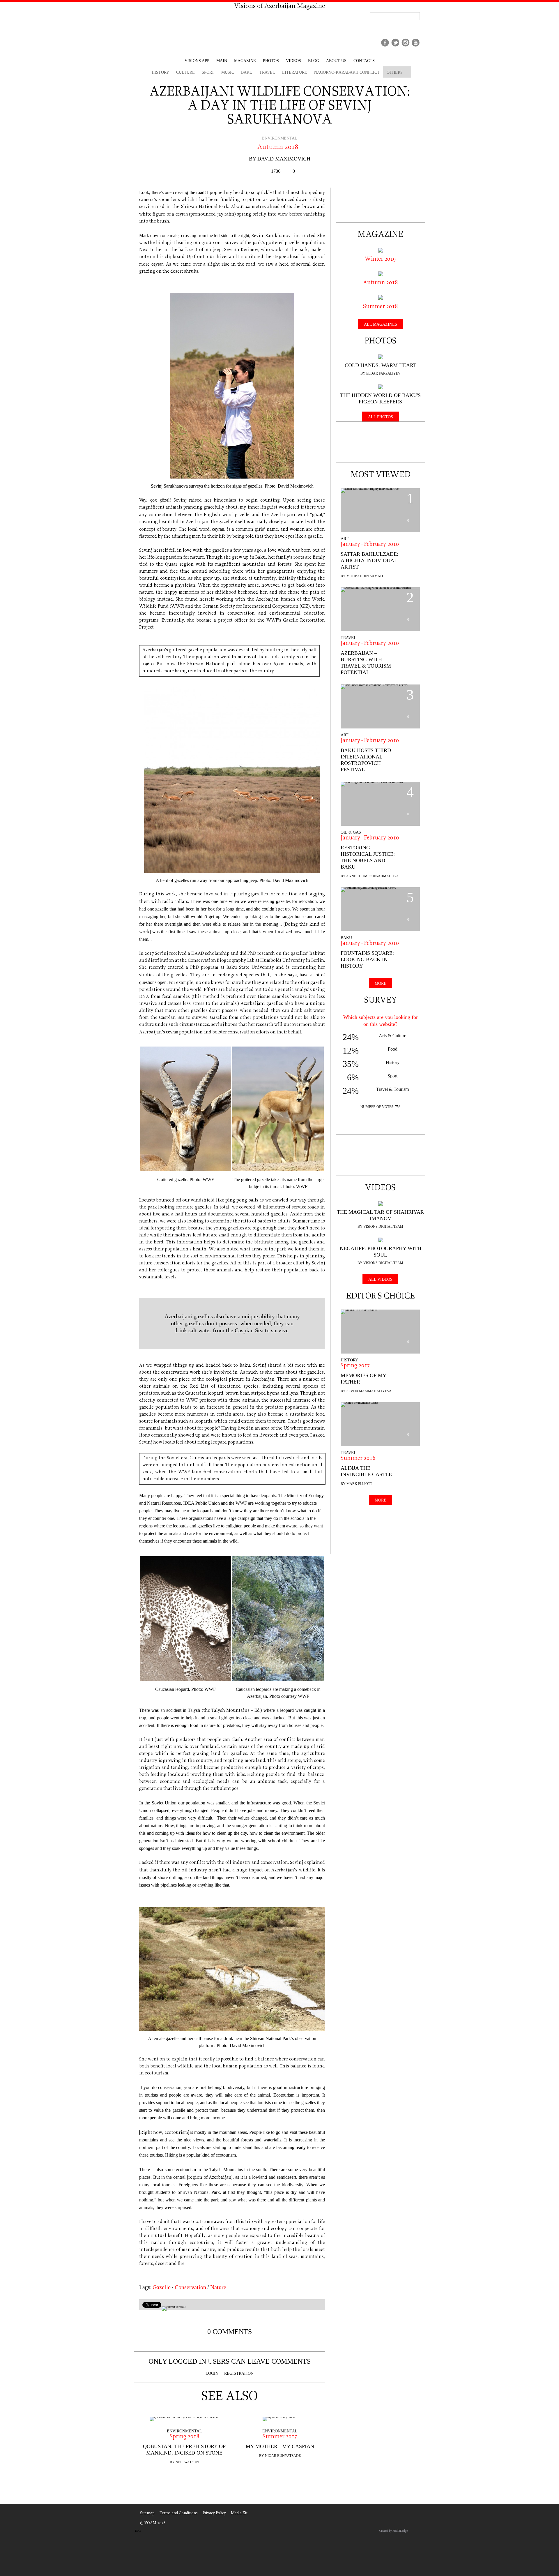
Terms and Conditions (179, 2513)
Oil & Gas (351, 832)
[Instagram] (405, 47)
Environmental (280, 138)
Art (345, 539)
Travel (349, 638)
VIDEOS (293, 61)
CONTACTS (364, 61)
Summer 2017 (280, 2437)
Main (222, 61)
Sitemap (147, 2513)
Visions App (197, 61)
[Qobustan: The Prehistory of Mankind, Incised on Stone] (184, 2419)
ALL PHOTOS (381, 417)
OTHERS (395, 72)
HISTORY (160, 72)
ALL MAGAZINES (381, 324)
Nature (218, 2287)
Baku (247, 72)
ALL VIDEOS (380, 1279)
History (349, 1360)
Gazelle (162, 2287)
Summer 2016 (358, 1459)
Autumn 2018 (278, 147)
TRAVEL (267, 72)
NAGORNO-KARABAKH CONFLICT (347, 72)
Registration (239, 2373)
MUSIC (228, 72)
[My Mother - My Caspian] (280, 2419)
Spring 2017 (355, 1366)
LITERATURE (295, 72)
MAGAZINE (245, 61)
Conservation (190, 2287)
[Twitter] (395, 47)
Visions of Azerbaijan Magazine (280, 6)
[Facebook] (385, 47)
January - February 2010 (370, 545)
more (381, 983)
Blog (314, 61)
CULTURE (185, 72)
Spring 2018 (184, 2437)
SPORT (208, 72)
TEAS (138, 2531)
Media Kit (239, 2513)
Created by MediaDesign (394, 2531)
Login (212, 2373)
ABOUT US (336, 61)
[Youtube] (416, 47)
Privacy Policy (214, 2513)
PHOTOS (271, 61)
